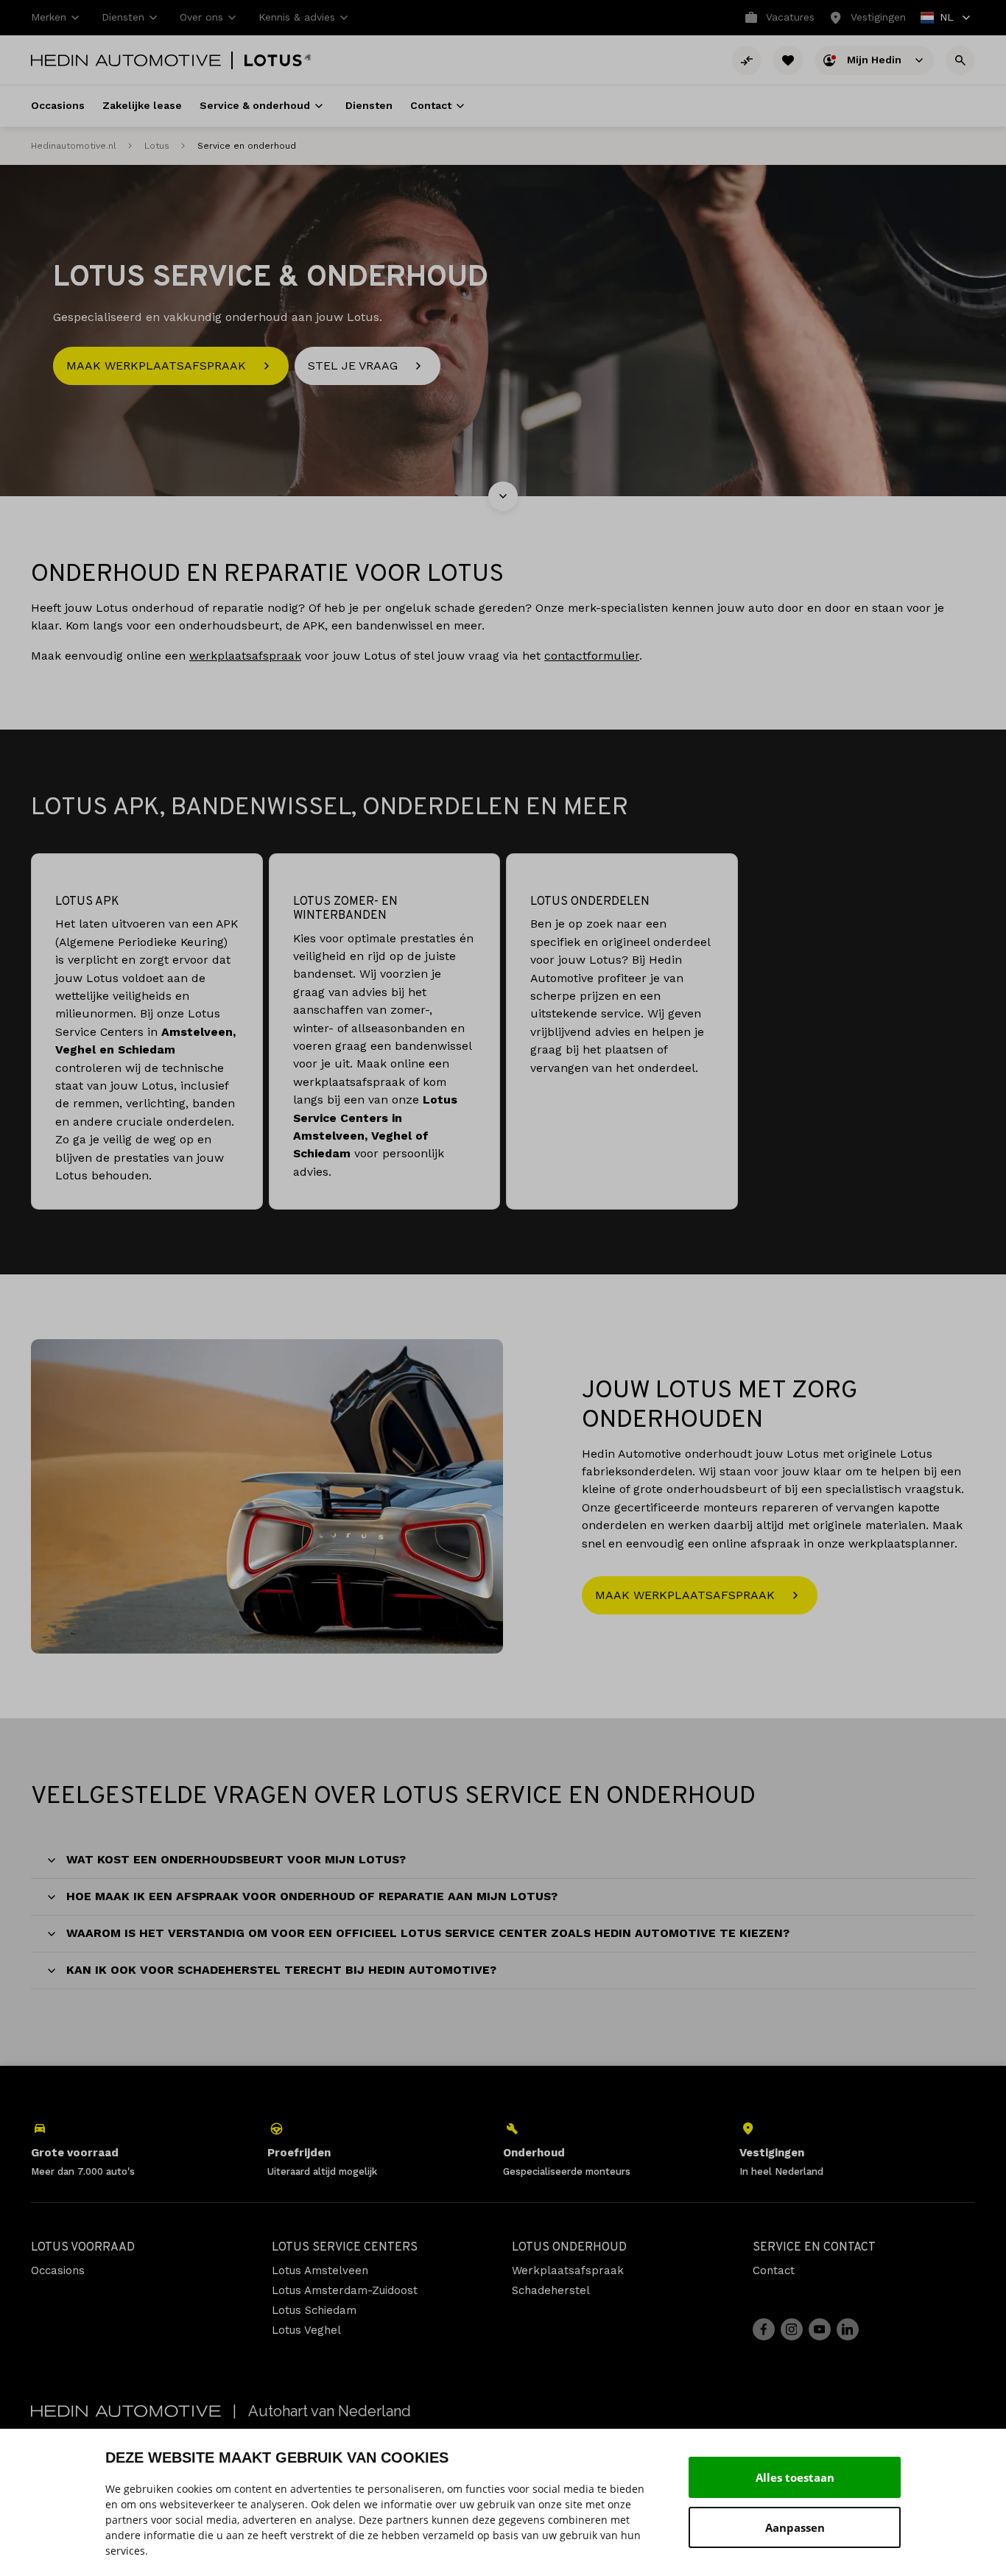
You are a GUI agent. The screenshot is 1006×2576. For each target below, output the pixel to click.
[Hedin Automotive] (126, 60)
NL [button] (938, 19)
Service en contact (814, 2248)
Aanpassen (795, 2527)
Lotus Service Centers (345, 2248)
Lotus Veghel (306, 2330)
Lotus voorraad (83, 2248)
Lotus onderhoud (569, 2248)
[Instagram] (792, 2329)
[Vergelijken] (747, 60)
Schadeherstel (551, 2290)
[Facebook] (764, 2329)
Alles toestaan (795, 2477)
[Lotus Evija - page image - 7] (267, 1496)
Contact (774, 2270)
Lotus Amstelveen (320, 2270)
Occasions (58, 2270)
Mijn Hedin (876, 59)
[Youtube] (820, 2329)
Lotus (157, 146)
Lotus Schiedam (314, 2310)
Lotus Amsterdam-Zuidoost (345, 2290)
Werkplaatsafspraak (568, 2270)
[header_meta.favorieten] (788, 60)
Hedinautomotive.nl (74, 146)
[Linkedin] (848, 2329)
